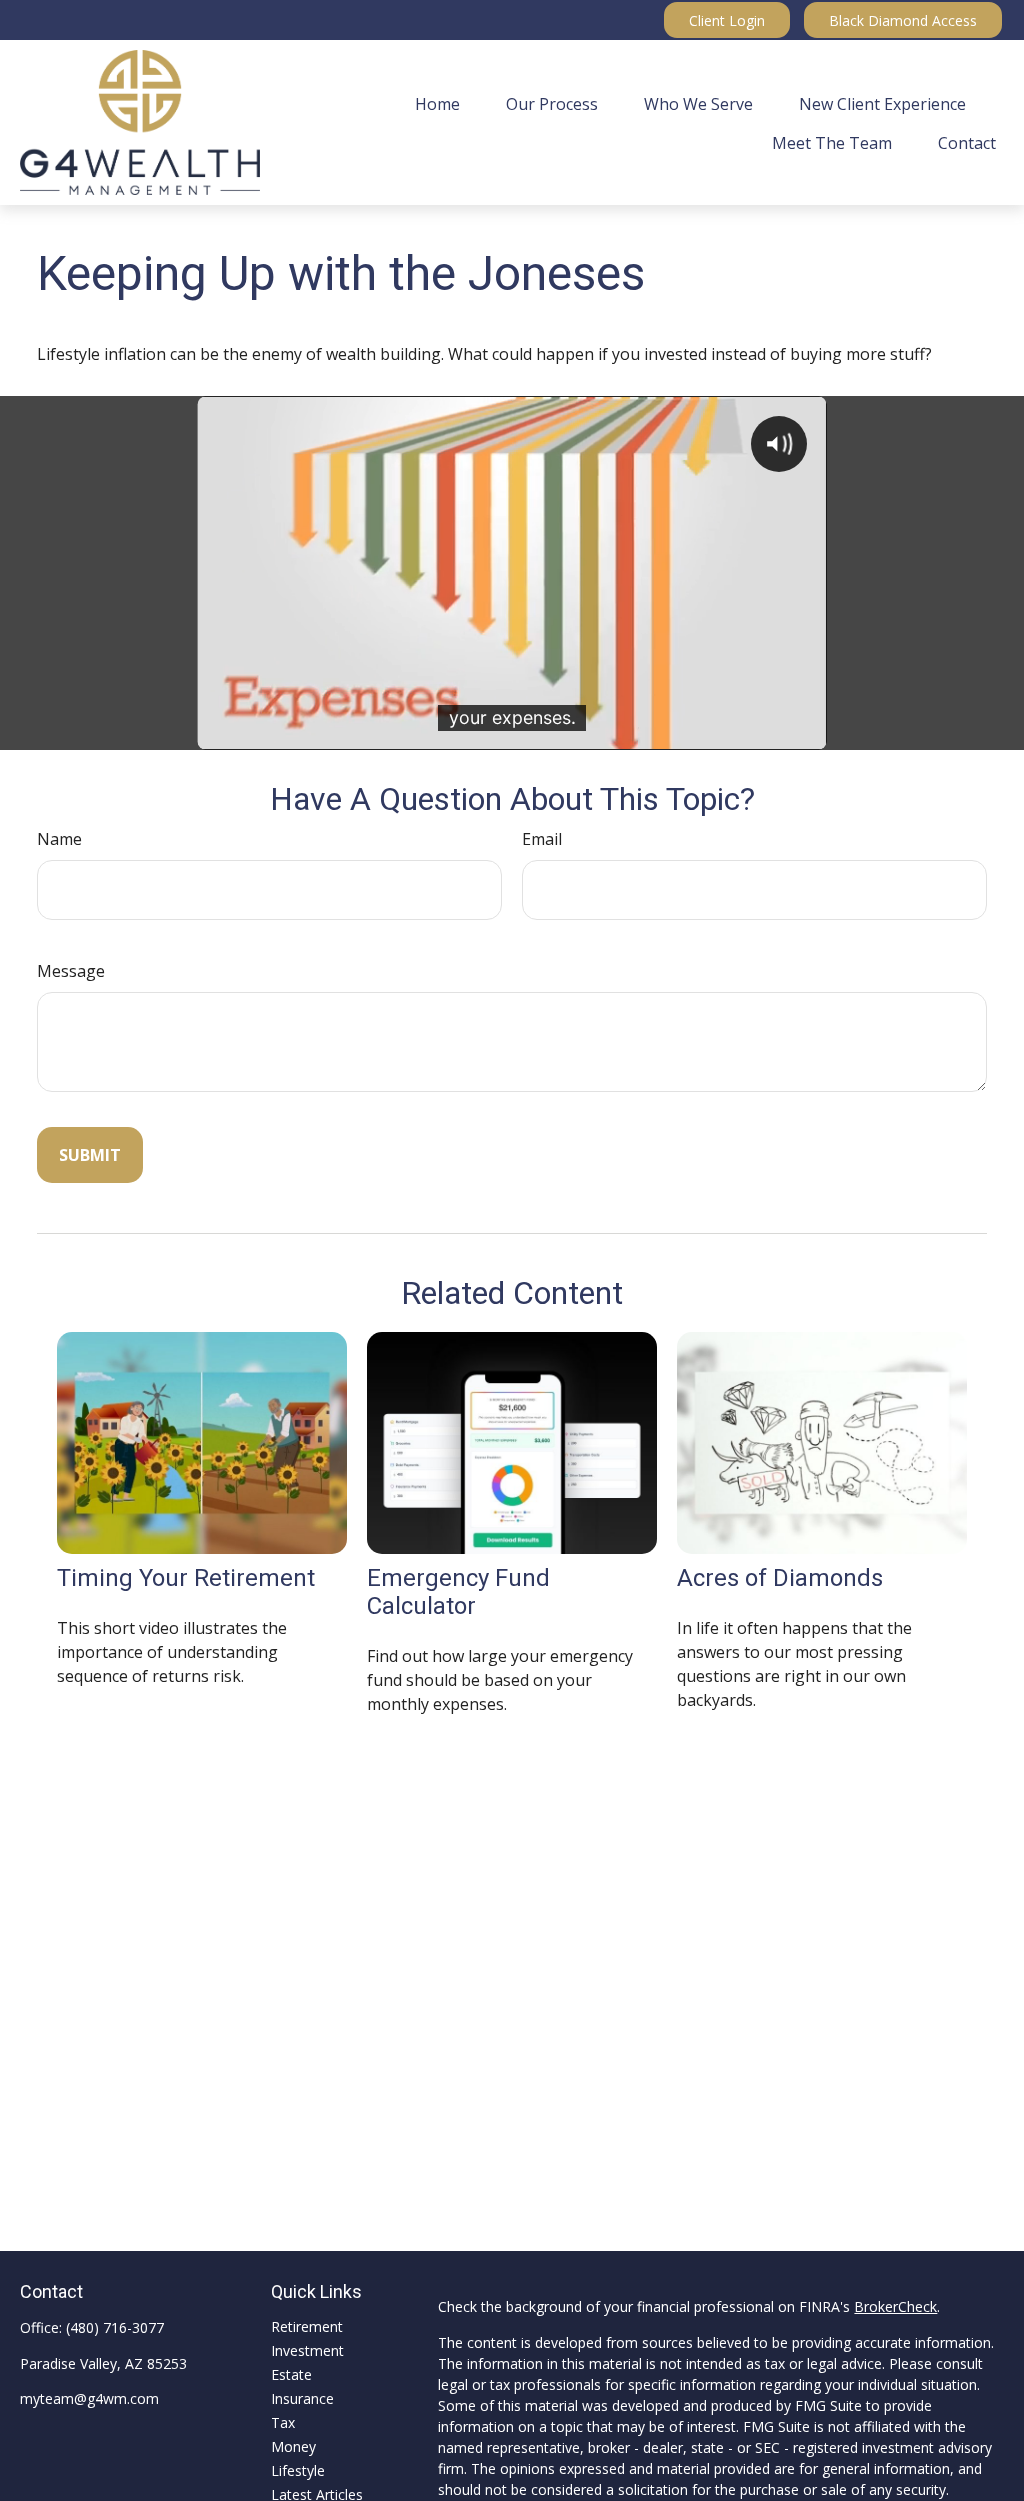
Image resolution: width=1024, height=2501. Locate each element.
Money (293, 2446)
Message (71, 971)
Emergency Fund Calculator (458, 1592)
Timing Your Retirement (186, 1578)
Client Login (727, 20)
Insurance (302, 2398)
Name (59, 839)
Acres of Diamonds (780, 1578)
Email (542, 839)
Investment (307, 2350)
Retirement (307, 2326)
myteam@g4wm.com (89, 2398)
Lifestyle (298, 2470)
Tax (283, 2422)
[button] (437, 103)
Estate (291, 2374)
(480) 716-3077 (115, 2327)
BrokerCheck (895, 2306)
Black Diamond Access (903, 20)
